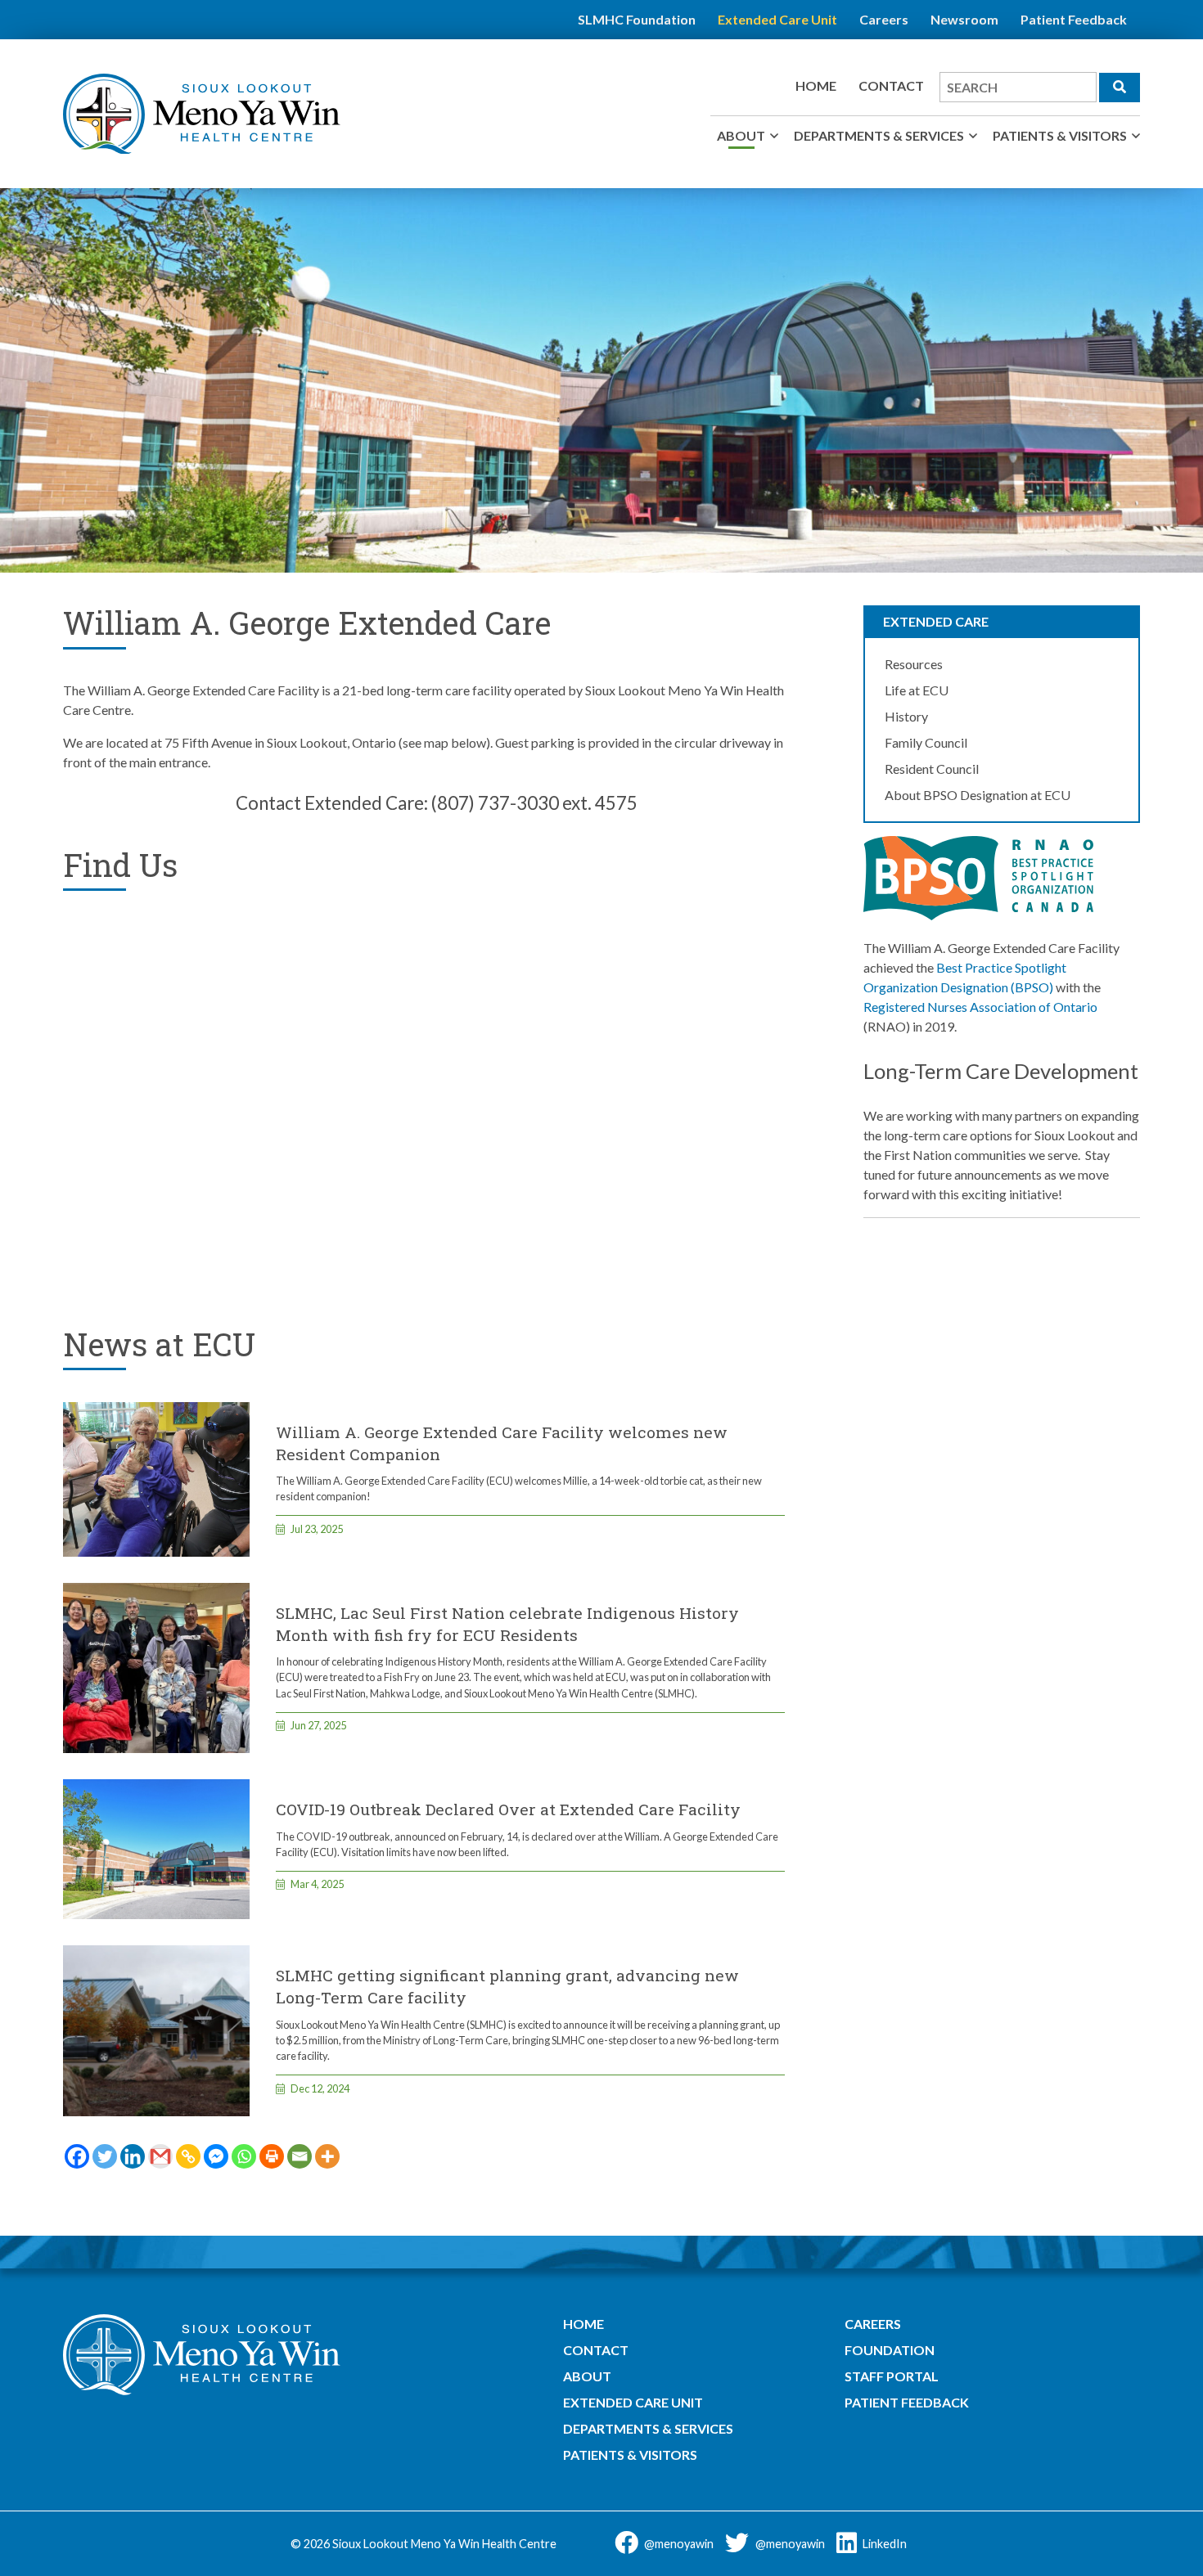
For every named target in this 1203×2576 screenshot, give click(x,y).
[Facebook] (77, 2156)
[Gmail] (160, 2156)
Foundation (890, 2350)
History (906, 716)
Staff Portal (892, 2376)
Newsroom (964, 19)
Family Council (926, 742)
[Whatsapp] (244, 2156)
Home (816, 85)
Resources (914, 664)
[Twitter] (105, 2156)
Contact (891, 85)
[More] (327, 2156)
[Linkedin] (133, 2156)
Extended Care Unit (777, 19)
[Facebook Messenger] (216, 2156)
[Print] (272, 2156)
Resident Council (932, 769)
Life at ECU (917, 690)
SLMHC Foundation (637, 19)
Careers (884, 19)
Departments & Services (879, 135)
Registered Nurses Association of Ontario (980, 1007)
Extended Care (936, 621)
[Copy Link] (188, 2156)
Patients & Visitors (1060, 135)
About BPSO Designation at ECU (978, 795)
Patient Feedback (1074, 19)
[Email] (300, 2156)
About (741, 135)
